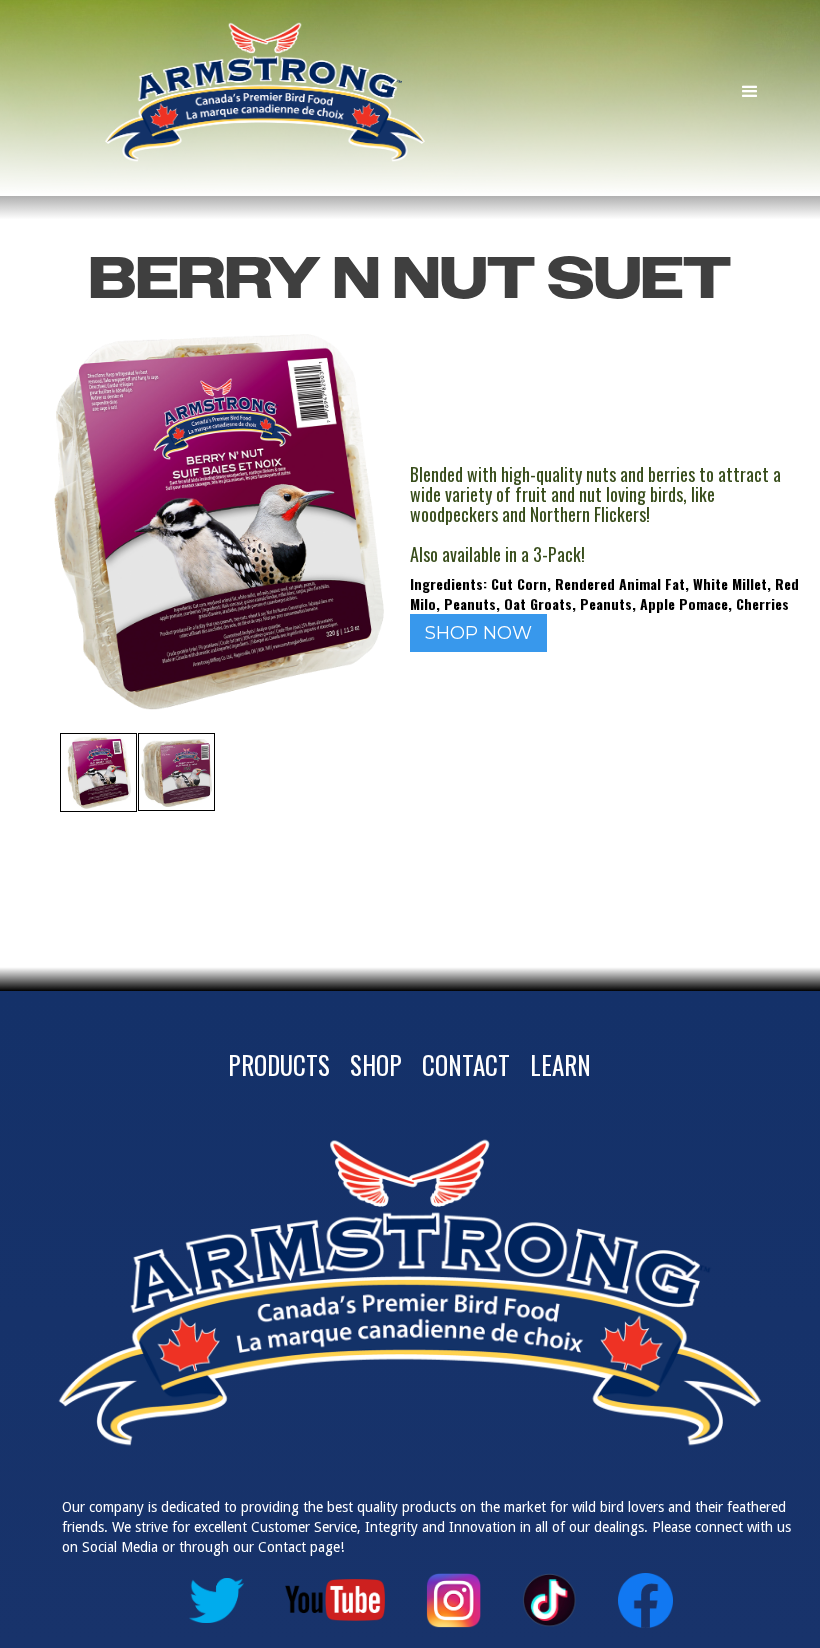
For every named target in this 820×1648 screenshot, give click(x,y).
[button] (750, 92)
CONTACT (466, 1065)
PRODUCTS (279, 1065)
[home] (306, 91)
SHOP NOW (478, 633)
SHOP (376, 1065)
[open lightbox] (99, 772)
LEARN (560, 1065)
